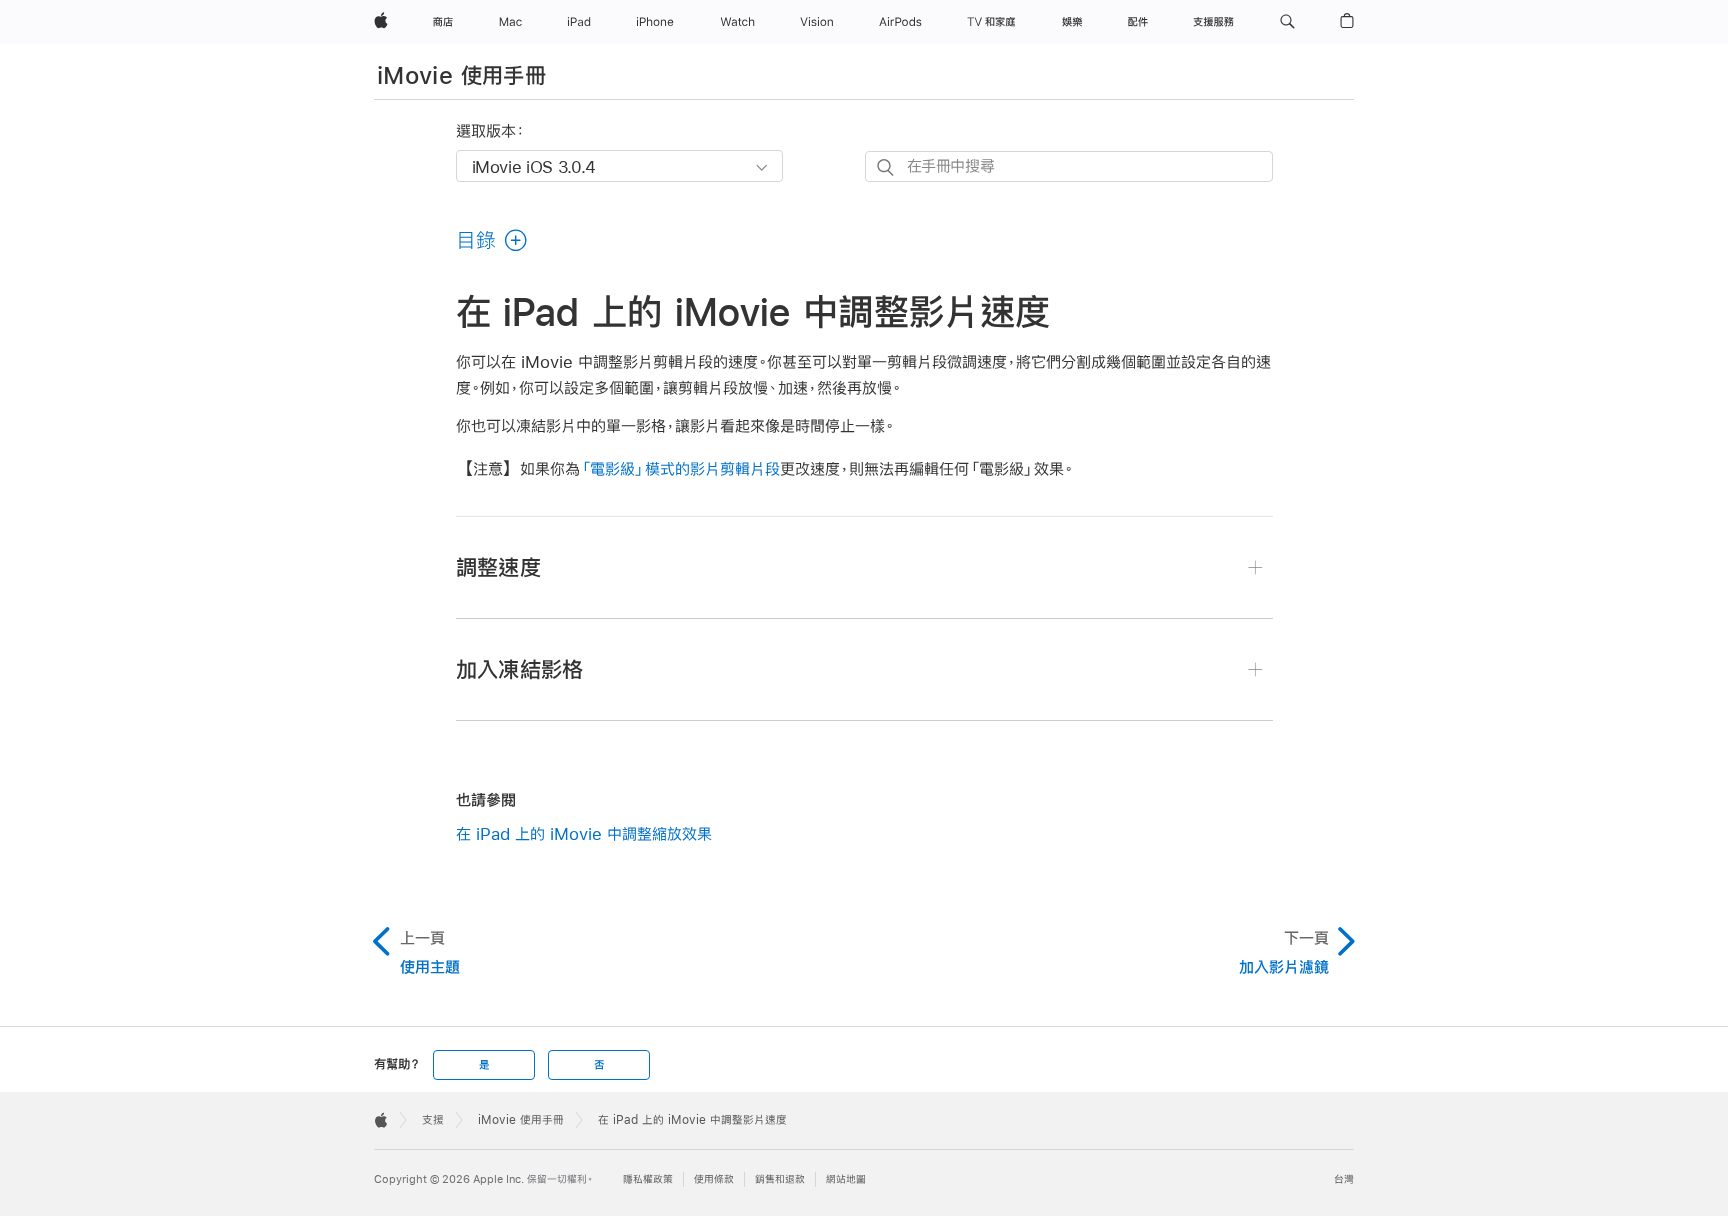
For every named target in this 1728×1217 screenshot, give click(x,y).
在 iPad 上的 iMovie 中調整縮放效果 (584, 833)
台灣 (1344, 1179)
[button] (1287, 22)
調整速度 (498, 567)
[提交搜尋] (886, 167)
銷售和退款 (780, 1179)
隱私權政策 (648, 1179)
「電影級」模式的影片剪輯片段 (680, 468)
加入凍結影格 (520, 669)
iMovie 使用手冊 (461, 75)
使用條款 (714, 1179)
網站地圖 (846, 1179)
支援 (433, 1120)
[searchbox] (1069, 166)
